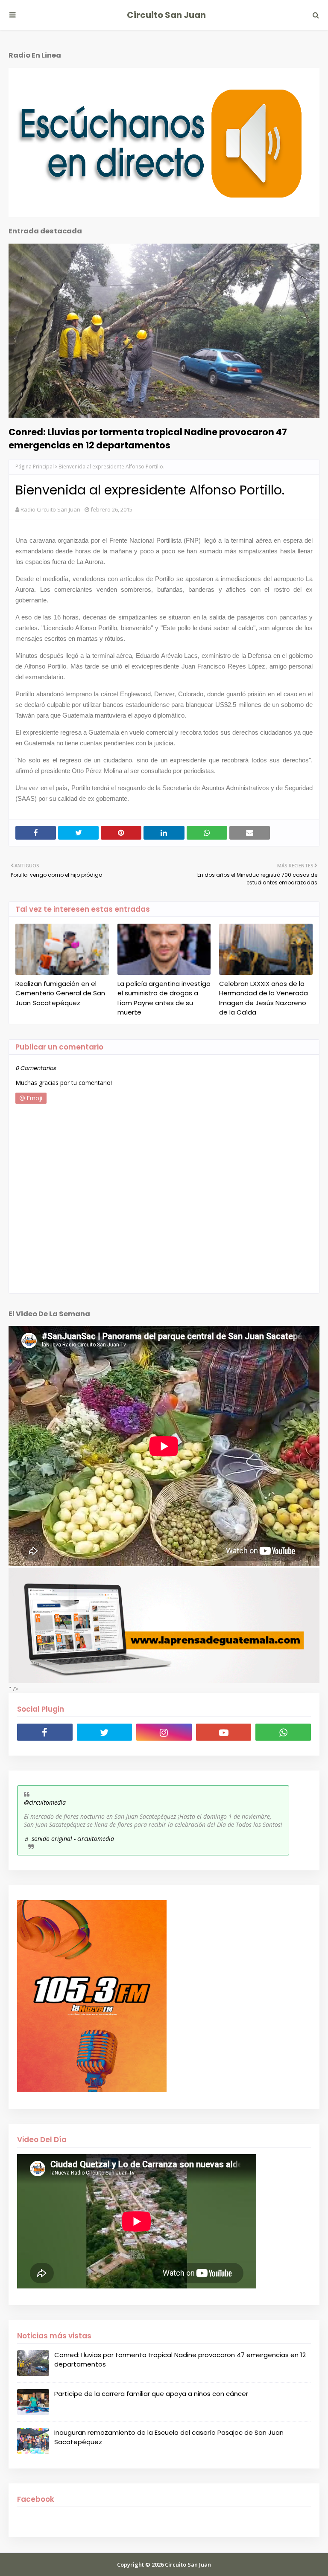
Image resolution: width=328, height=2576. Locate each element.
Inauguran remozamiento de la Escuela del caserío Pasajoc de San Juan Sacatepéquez (169, 2437)
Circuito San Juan (166, 15)
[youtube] (224, 1732)
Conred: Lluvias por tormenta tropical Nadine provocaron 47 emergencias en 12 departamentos (148, 439)
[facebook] (45, 1732)
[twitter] (105, 1732)
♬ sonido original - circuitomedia (69, 1839)
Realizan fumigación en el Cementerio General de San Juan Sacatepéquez (60, 993)
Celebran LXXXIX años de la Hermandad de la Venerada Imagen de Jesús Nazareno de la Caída (264, 998)
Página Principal (35, 467)
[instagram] (164, 1732)
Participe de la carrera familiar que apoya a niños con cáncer (151, 2394)
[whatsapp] (283, 1732)
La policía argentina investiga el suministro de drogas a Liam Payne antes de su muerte (164, 998)
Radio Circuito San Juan (50, 509)
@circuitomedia (45, 1802)
